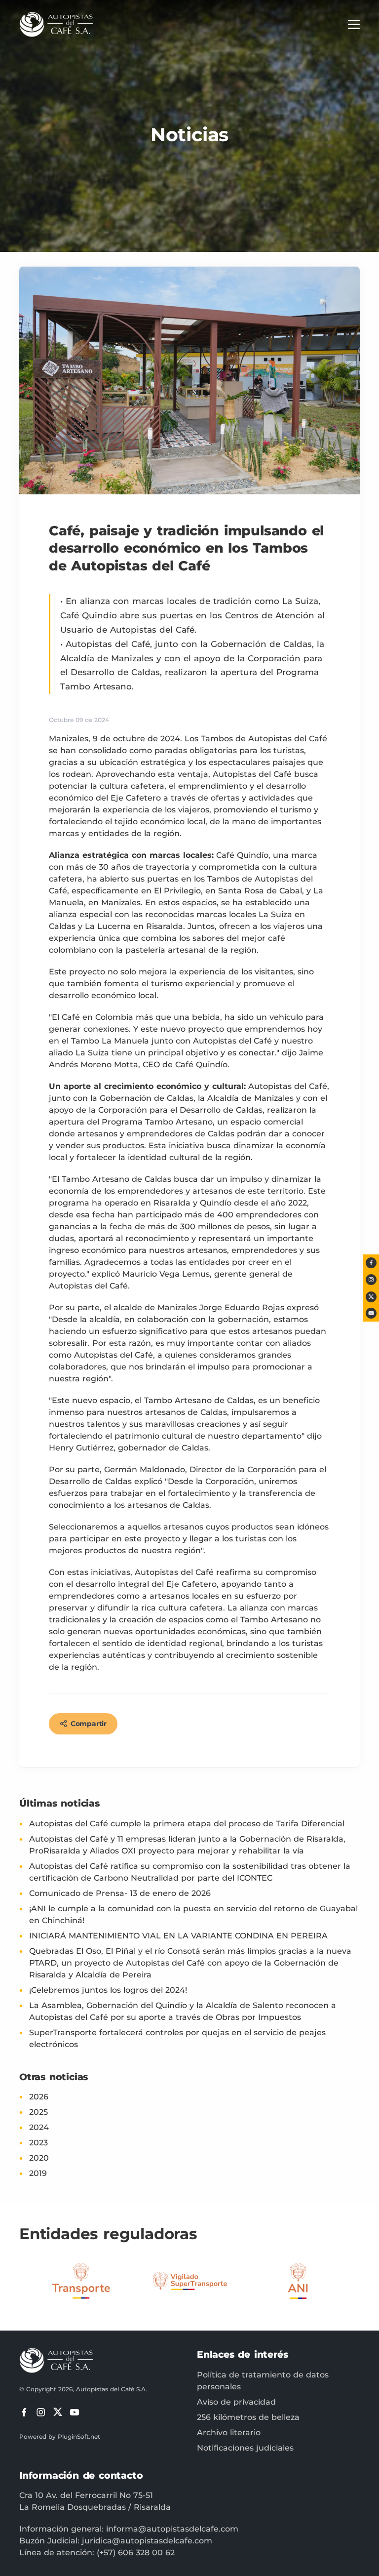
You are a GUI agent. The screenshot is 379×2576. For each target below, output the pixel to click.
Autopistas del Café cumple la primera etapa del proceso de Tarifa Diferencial (187, 1824)
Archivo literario (229, 2433)
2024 (39, 2127)
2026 (39, 2097)
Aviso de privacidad (236, 2402)
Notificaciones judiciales (245, 2448)
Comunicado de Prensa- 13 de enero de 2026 (120, 1893)
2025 (38, 2112)
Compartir (89, 1724)
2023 (38, 2143)
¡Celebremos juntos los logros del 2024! (108, 1990)
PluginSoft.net (79, 2436)
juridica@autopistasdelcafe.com (147, 2541)
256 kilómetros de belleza (248, 2417)
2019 (38, 2173)
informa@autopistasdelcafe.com (172, 2529)
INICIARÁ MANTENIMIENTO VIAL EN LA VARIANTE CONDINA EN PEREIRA (178, 1936)
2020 (39, 2158)
